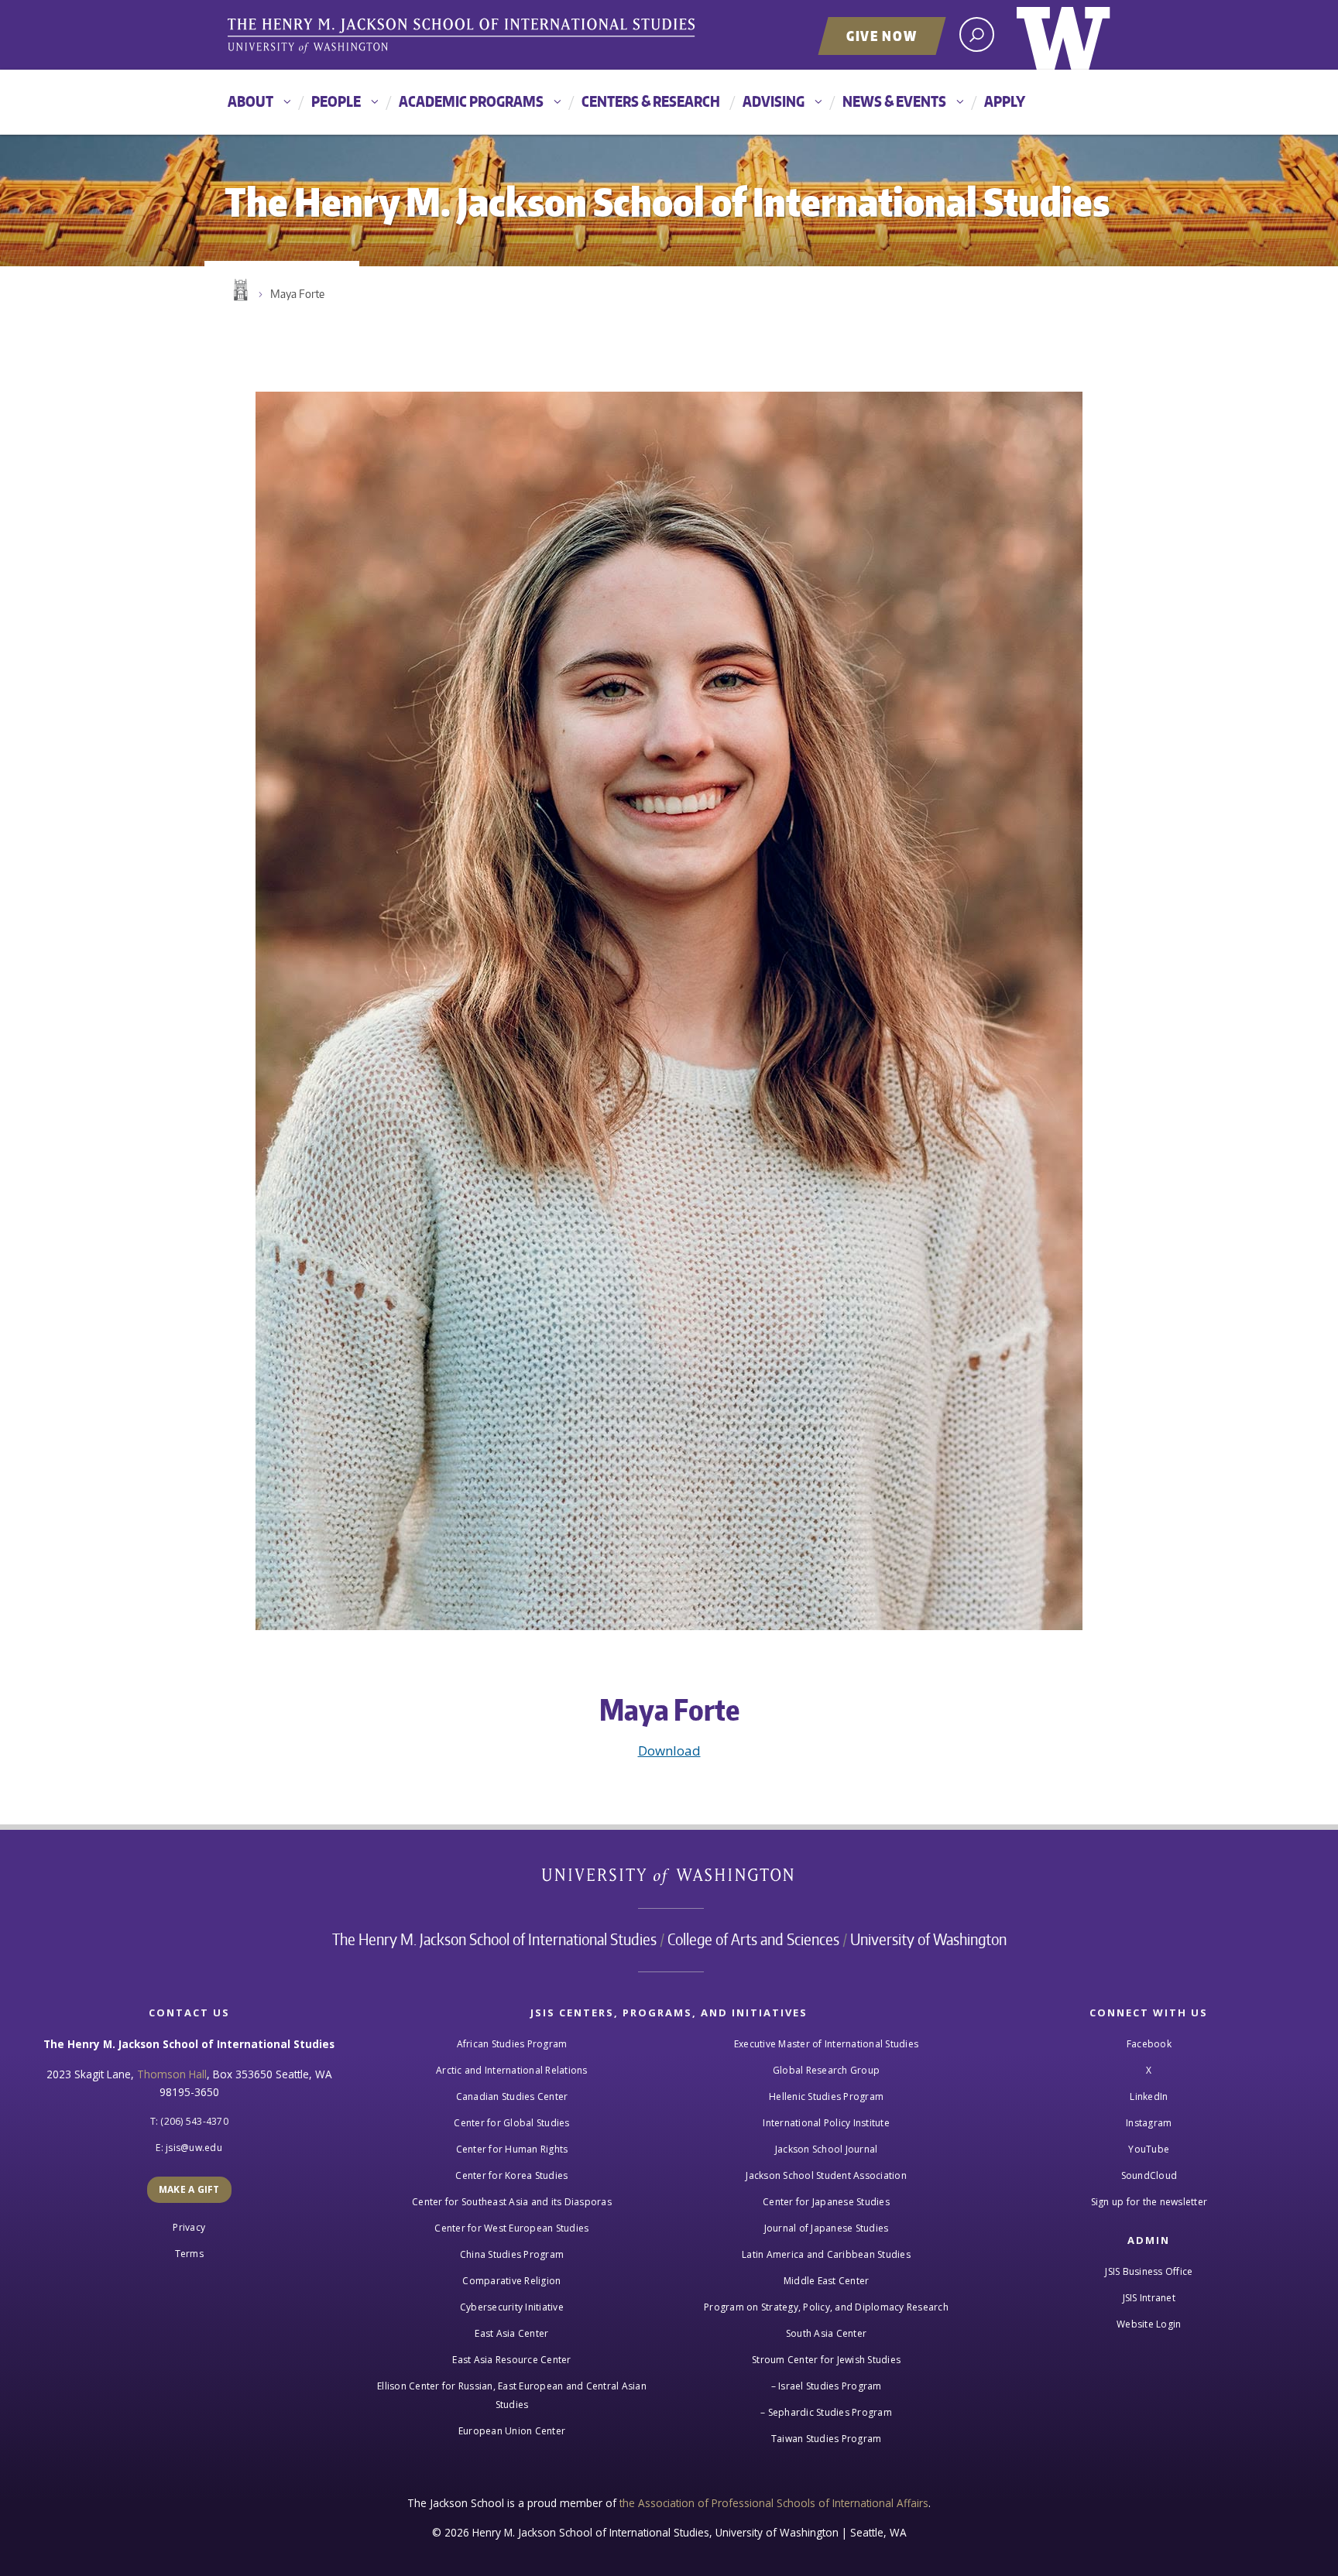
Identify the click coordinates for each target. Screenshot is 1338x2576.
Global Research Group (826, 2070)
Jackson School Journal (827, 2149)
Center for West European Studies (511, 2228)
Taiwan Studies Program (827, 2439)
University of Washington (1064, 35)
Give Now (882, 36)
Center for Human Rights (512, 2149)
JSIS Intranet (1149, 2298)
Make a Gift (189, 2189)
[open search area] (977, 34)
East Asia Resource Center (511, 2360)
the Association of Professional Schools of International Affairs (774, 2503)
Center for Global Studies (511, 2123)
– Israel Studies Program (827, 2386)
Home (239, 290)
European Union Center (512, 2431)
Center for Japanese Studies (826, 2202)
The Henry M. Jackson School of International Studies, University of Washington (464, 36)
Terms (189, 2254)
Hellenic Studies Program (826, 2096)
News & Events (894, 101)
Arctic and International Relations (512, 2070)
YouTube (1149, 2149)
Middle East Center (827, 2281)
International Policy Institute (826, 2123)
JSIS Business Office (1149, 2271)
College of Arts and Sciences (753, 1939)
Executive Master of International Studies (826, 2044)
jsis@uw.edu (194, 2148)
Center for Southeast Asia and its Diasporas (512, 2202)
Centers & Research (651, 101)
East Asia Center (511, 2333)
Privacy (189, 2227)
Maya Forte (297, 294)
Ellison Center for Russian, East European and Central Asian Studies (512, 2395)
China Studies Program (512, 2254)
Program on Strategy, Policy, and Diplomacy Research (826, 2307)
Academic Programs (471, 101)
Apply (1005, 101)
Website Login (1149, 2324)
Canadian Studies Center (512, 2096)
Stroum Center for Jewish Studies (826, 2360)
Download (669, 1750)
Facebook (1149, 2044)
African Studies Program (512, 2044)
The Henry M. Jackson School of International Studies (494, 1939)
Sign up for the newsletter (1149, 2202)
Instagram (1149, 2123)
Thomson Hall (172, 2074)
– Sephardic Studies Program (826, 2412)
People (336, 101)
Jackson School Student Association (826, 2175)
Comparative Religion (511, 2281)
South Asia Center (826, 2333)
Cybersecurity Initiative (512, 2307)
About (250, 101)
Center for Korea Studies (511, 2175)
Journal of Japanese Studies (827, 2228)
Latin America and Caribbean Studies (826, 2254)
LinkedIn (1149, 2096)
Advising (774, 101)
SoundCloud (1149, 2175)
